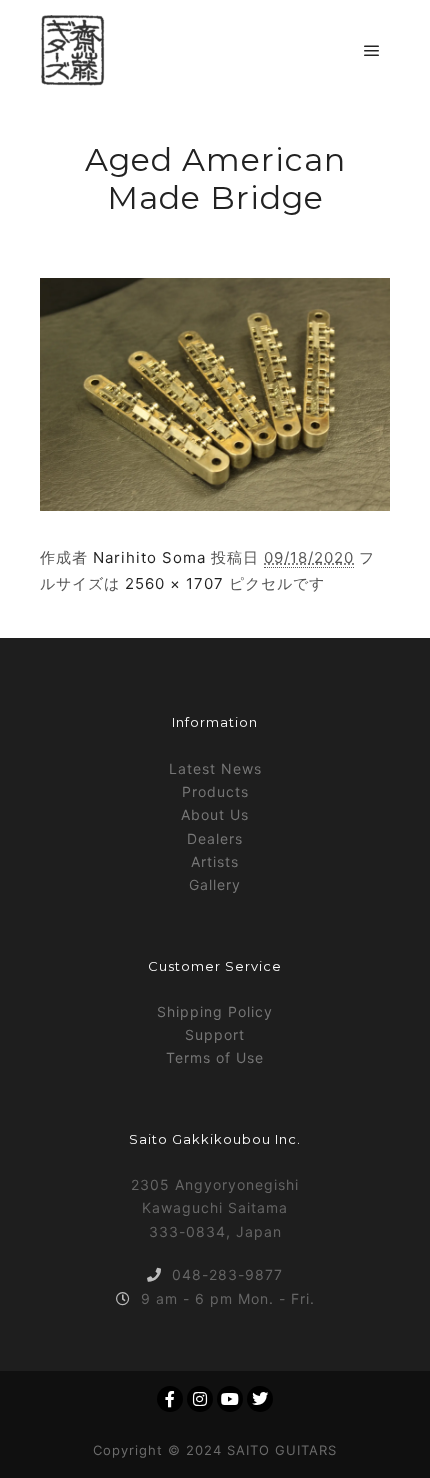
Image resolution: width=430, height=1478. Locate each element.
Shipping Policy (215, 1011)
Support (215, 1034)
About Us (215, 814)
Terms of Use (215, 1057)
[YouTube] (230, 1399)
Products (215, 791)
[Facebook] (170, 1399)
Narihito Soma (149, 557)
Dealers (215, 838)
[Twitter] (260, 1399)
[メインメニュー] (372, 51)
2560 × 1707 (174, 583)
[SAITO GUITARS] (72, 50)
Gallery (215, 884)
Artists (215, 861)
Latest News (215, 768)
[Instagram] (200, 1399)
